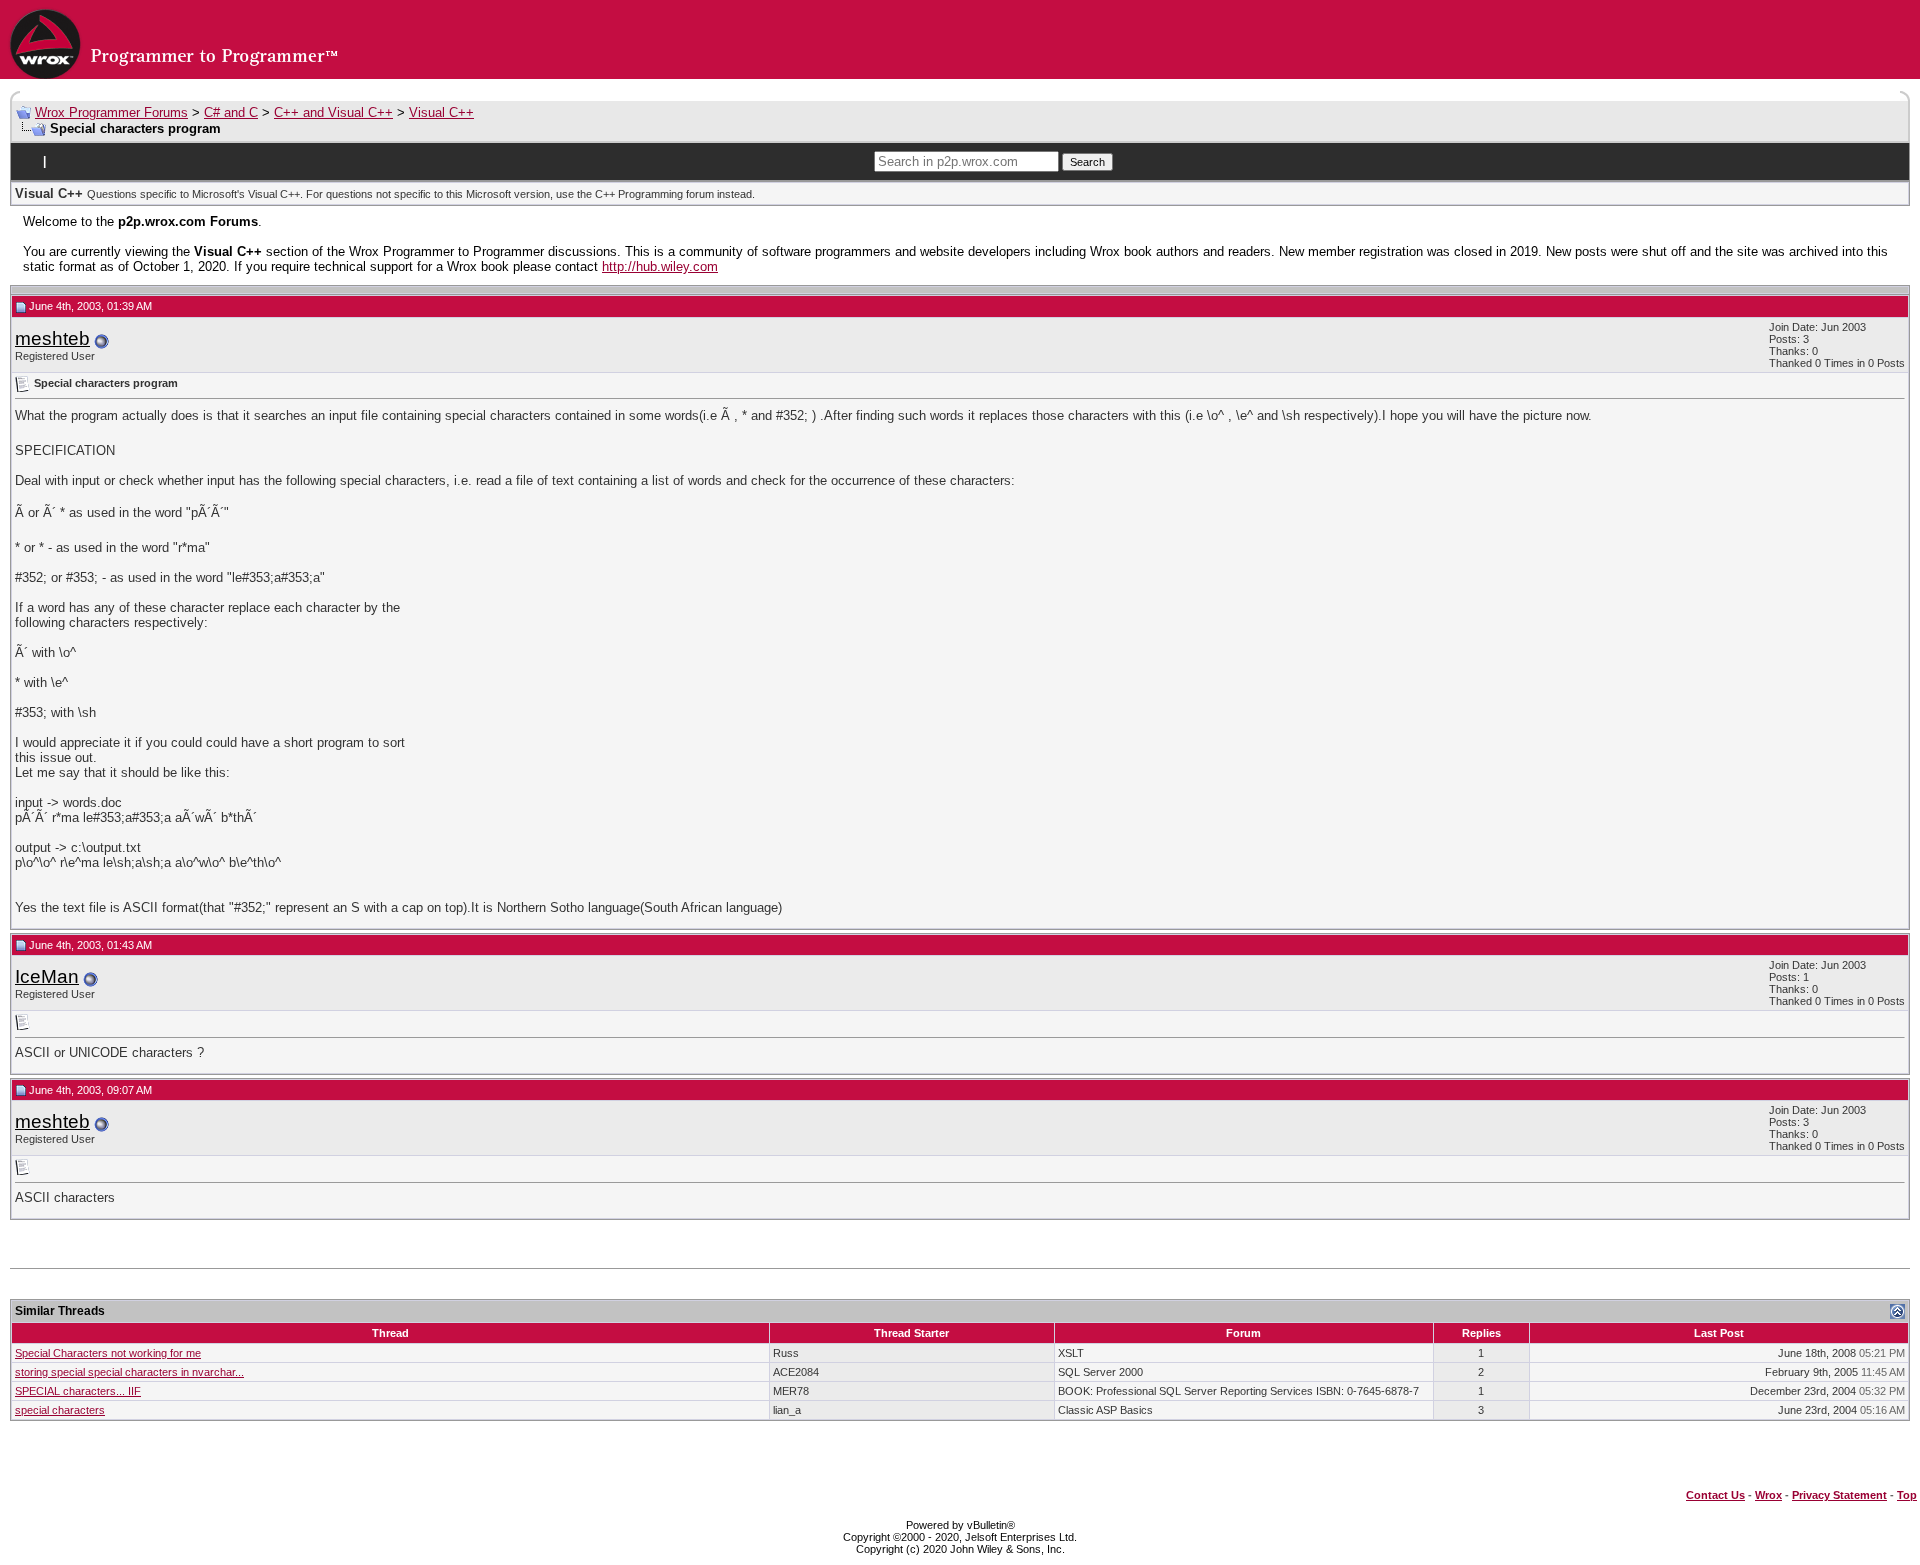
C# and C (231, 112)
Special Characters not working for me (108, 1353)
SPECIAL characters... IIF (78, 1391)
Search (1087, 162)
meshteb (52, 338)
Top (1907, 1495)
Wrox (1768, 1495)
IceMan (47, 976)
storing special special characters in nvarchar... (129, 1372)
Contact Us (1715, 1495)
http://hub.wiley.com (660, 266)
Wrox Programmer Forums (111, 112)
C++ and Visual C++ (333, 112)
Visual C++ (441, 112)
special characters (60, 1410)
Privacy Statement (1839, 1495)
